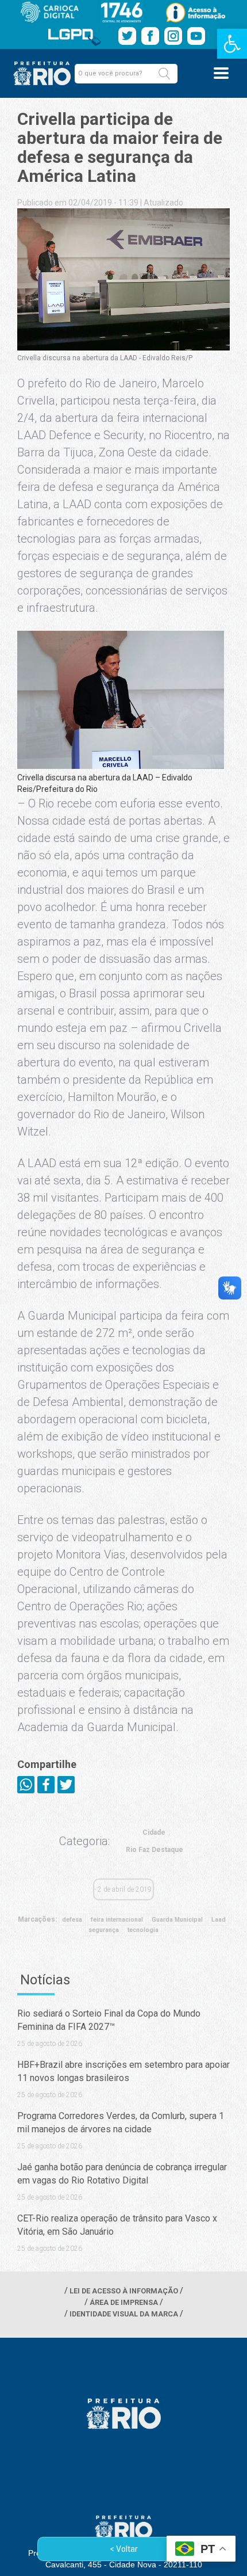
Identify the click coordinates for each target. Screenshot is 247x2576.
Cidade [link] (154, 1832)
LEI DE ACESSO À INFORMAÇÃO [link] (124, 2291)
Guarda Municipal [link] (177, 1920)
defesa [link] (72, 1920)
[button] (164, 74)
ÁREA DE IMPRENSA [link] (124, 2302)
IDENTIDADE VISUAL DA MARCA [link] (124, 2314)
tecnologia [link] (143, 1930)
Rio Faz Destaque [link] (155, 1850)
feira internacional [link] (117, 1920)
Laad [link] (219, 1920)
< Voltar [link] (124, 2549)
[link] (232, 44)
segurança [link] (104, 1930)
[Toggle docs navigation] (221, 73)
